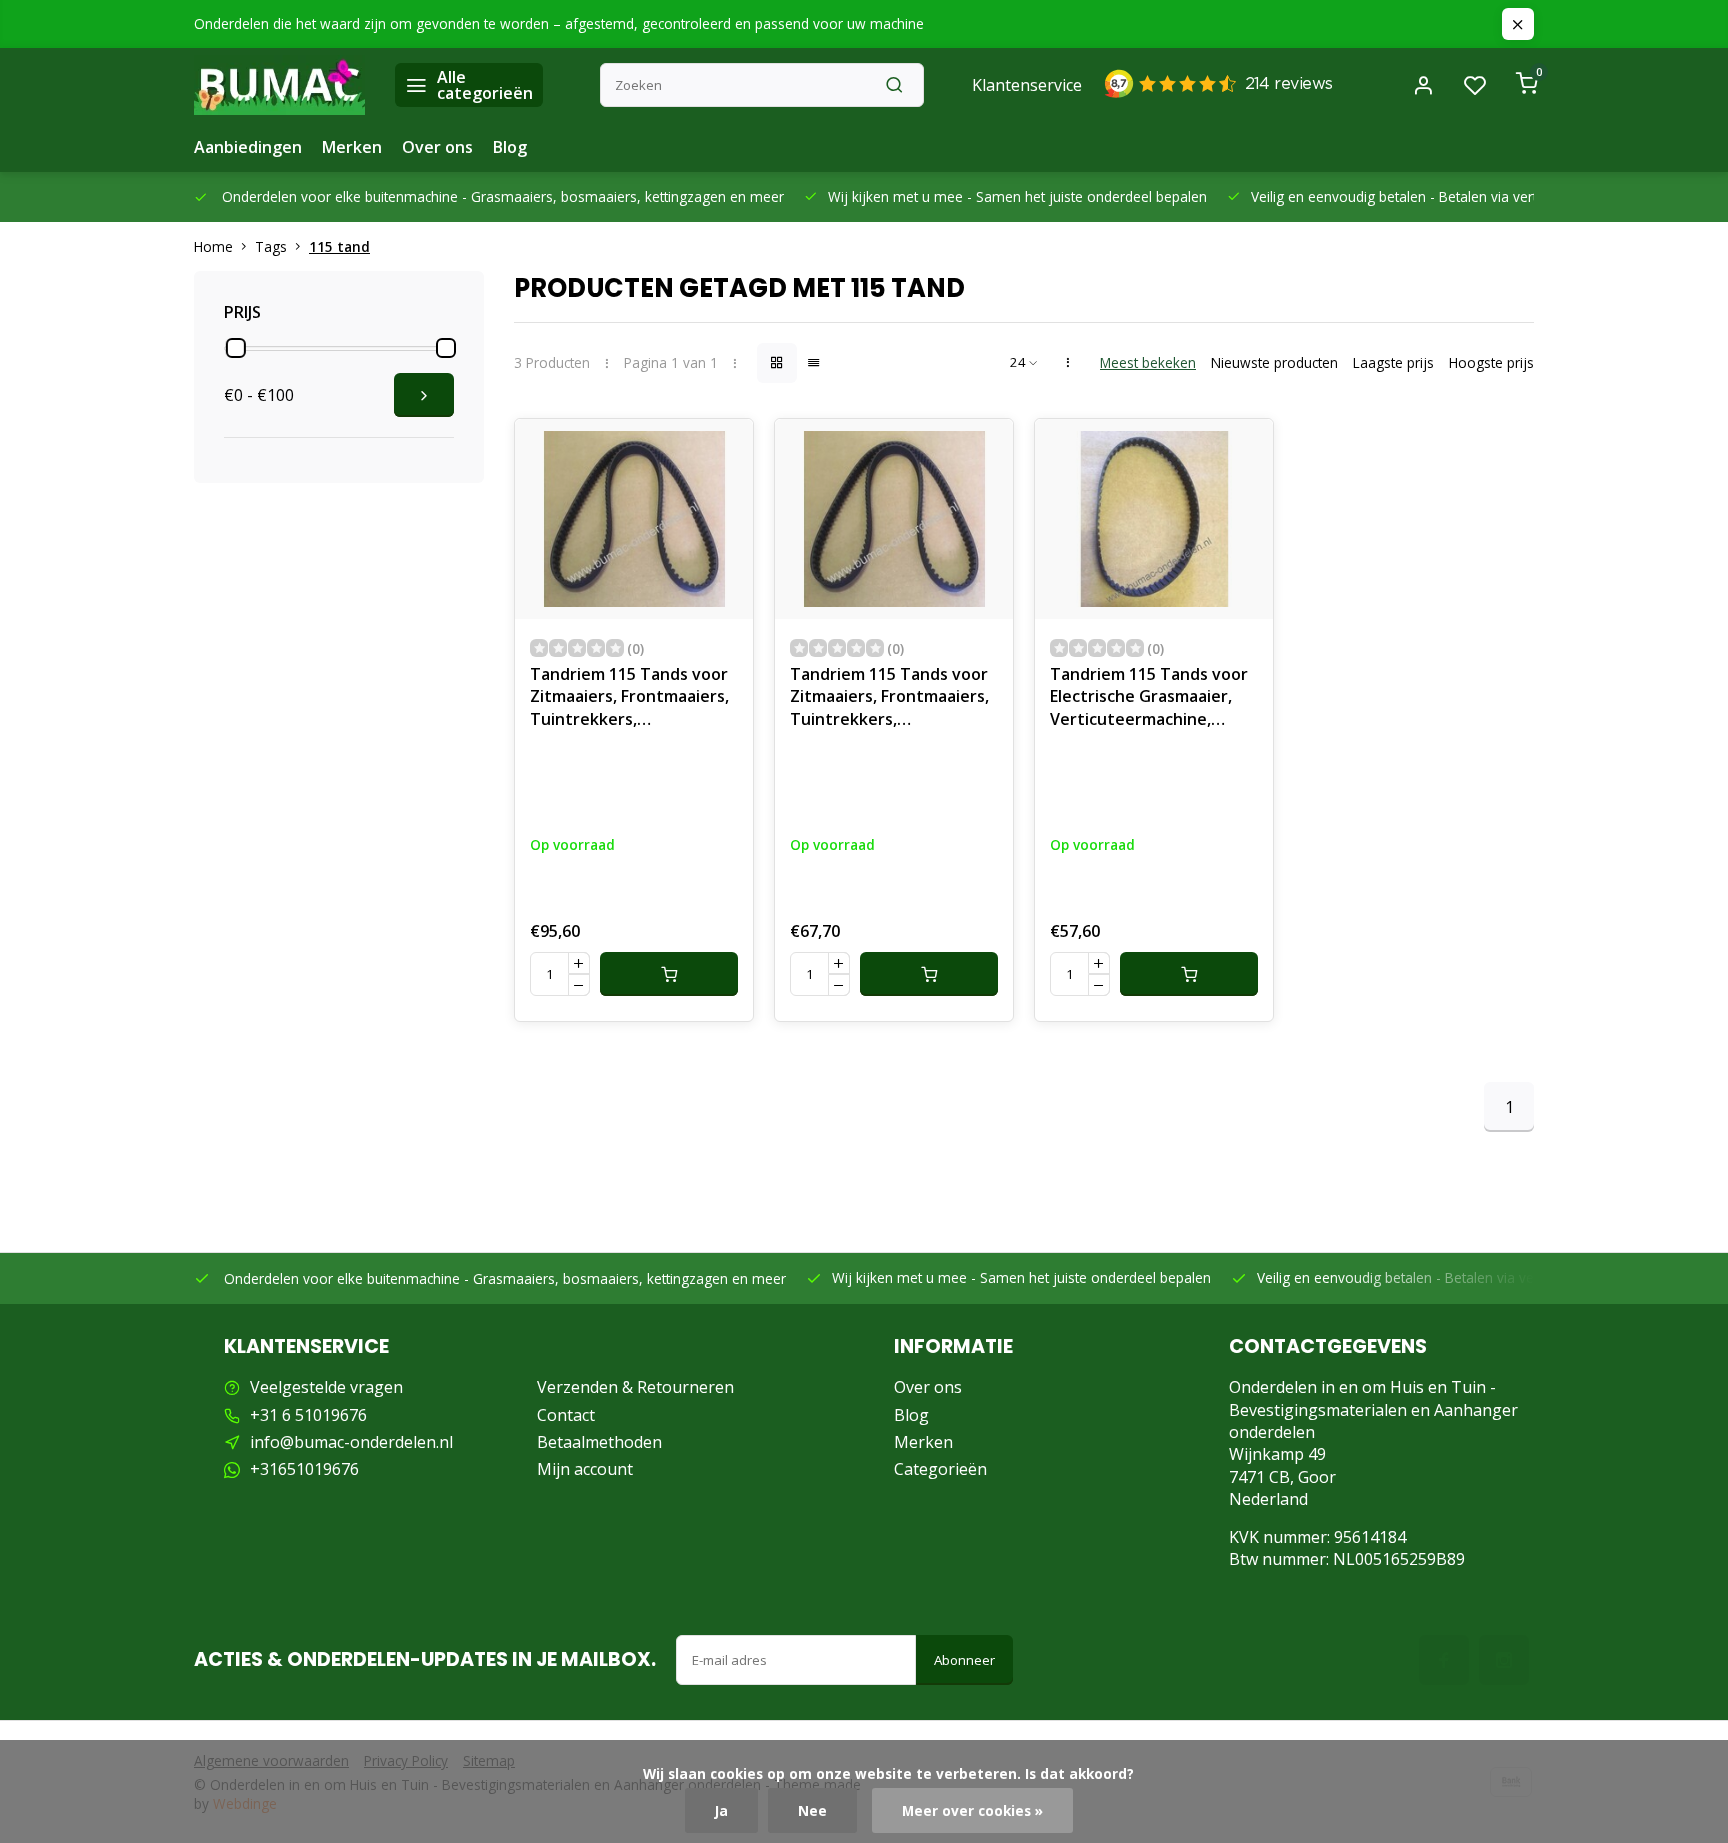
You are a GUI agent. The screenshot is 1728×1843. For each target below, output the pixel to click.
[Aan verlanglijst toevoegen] (723, 449)
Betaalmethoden (599, 1442)
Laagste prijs (1393, 362)
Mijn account (585, 1469)
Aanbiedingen (248, 147)
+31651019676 (304, 1469)
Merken (352, 147)
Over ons (437, 147)
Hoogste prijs (1491, 362)
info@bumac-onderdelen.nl (351, 1442)
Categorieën (940, 1469)
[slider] (236, 348)
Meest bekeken (1148, 362)
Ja (721, 1810)
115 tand (339, 246)
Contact (566, 1415)
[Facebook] (1444, 1660)
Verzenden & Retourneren (635, 1387)
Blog (510, 147)
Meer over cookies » (972, 1810)
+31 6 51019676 (308, 1415)
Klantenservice (1027, 85)
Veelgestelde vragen (326, 1387)
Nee (812, 1810)
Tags (271, 246)
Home (213, 246)
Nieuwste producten (1274, 362)
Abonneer (964, 1660)
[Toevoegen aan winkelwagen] (669, 974)
